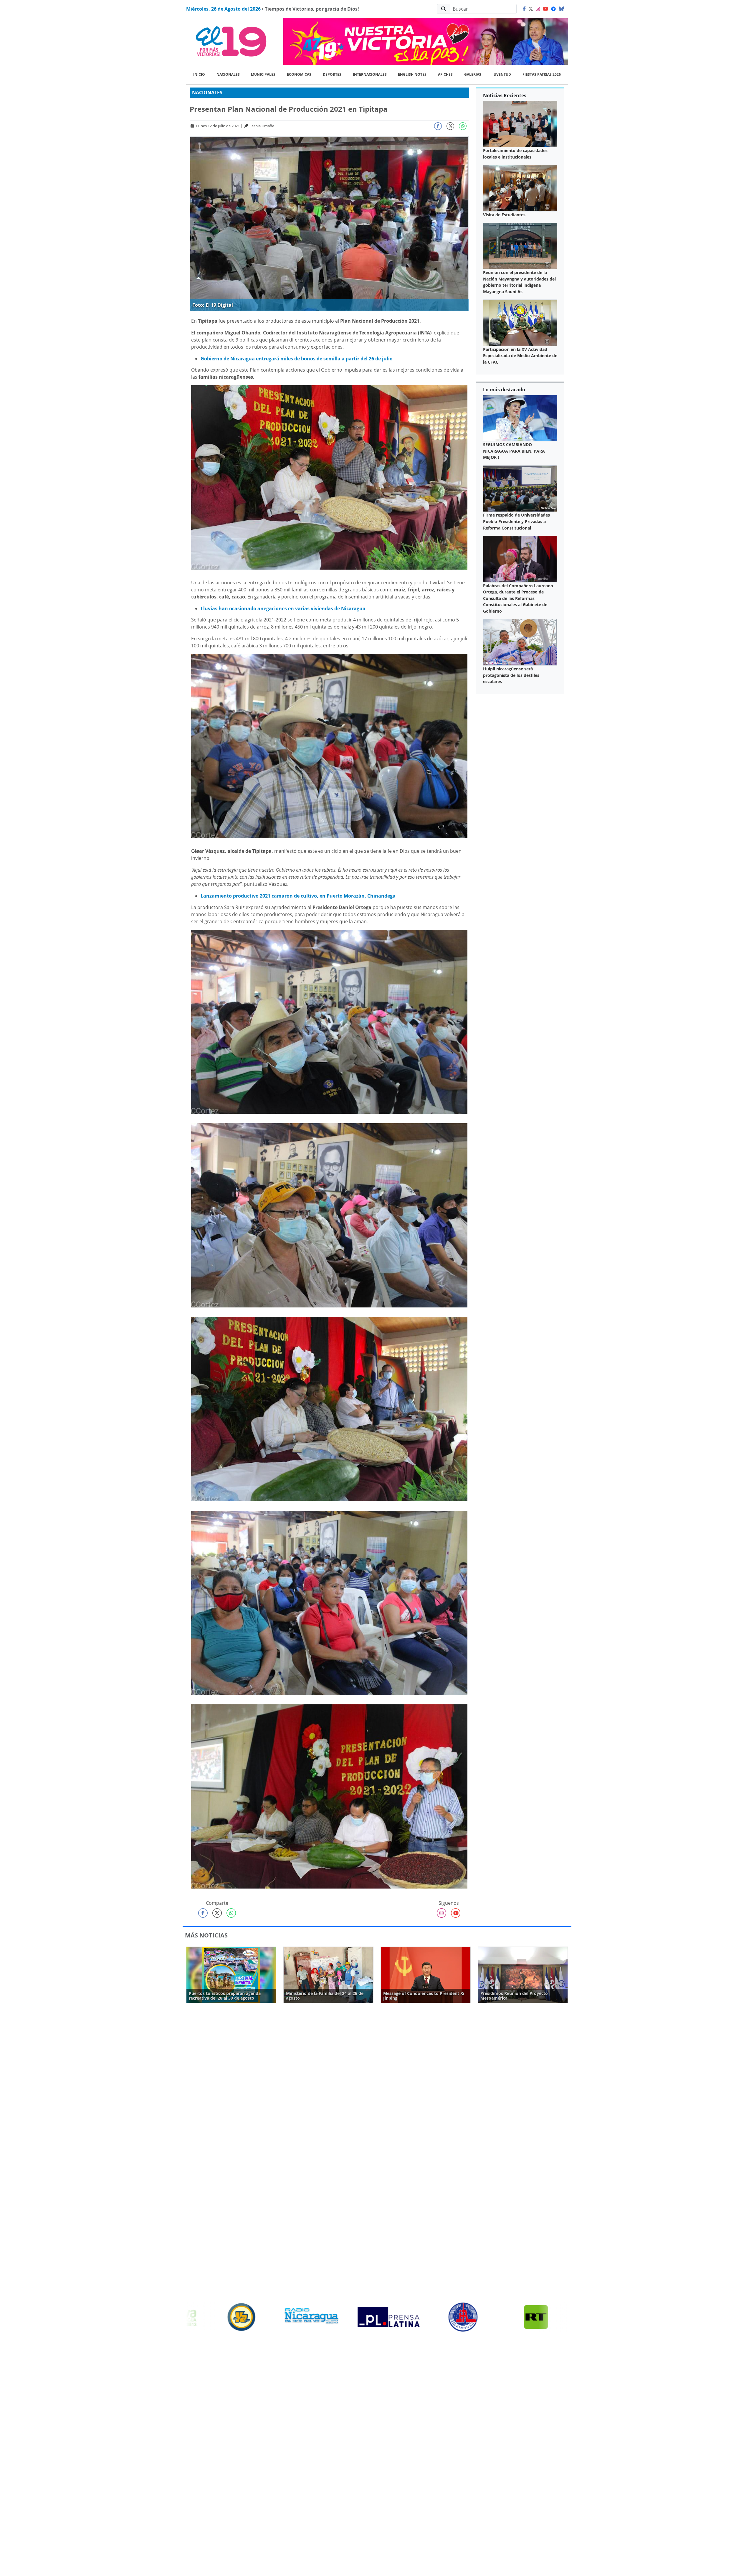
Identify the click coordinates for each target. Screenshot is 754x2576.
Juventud (502, 74)
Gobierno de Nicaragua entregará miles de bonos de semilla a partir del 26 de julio (297, 359)
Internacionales (370, 74)
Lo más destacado (504, 390)
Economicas (299, 74)
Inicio (199, 74)
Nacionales (228, 74)
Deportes (332, 74)
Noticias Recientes (505, 95)
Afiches (445, 74)
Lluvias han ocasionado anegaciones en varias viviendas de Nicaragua (283, 608)
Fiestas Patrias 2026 (542, 74)
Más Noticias (206, 1935)
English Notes (412, 74)
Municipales (263, 74)
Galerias (473, 74)
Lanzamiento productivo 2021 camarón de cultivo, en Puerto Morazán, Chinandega (298, 896)
